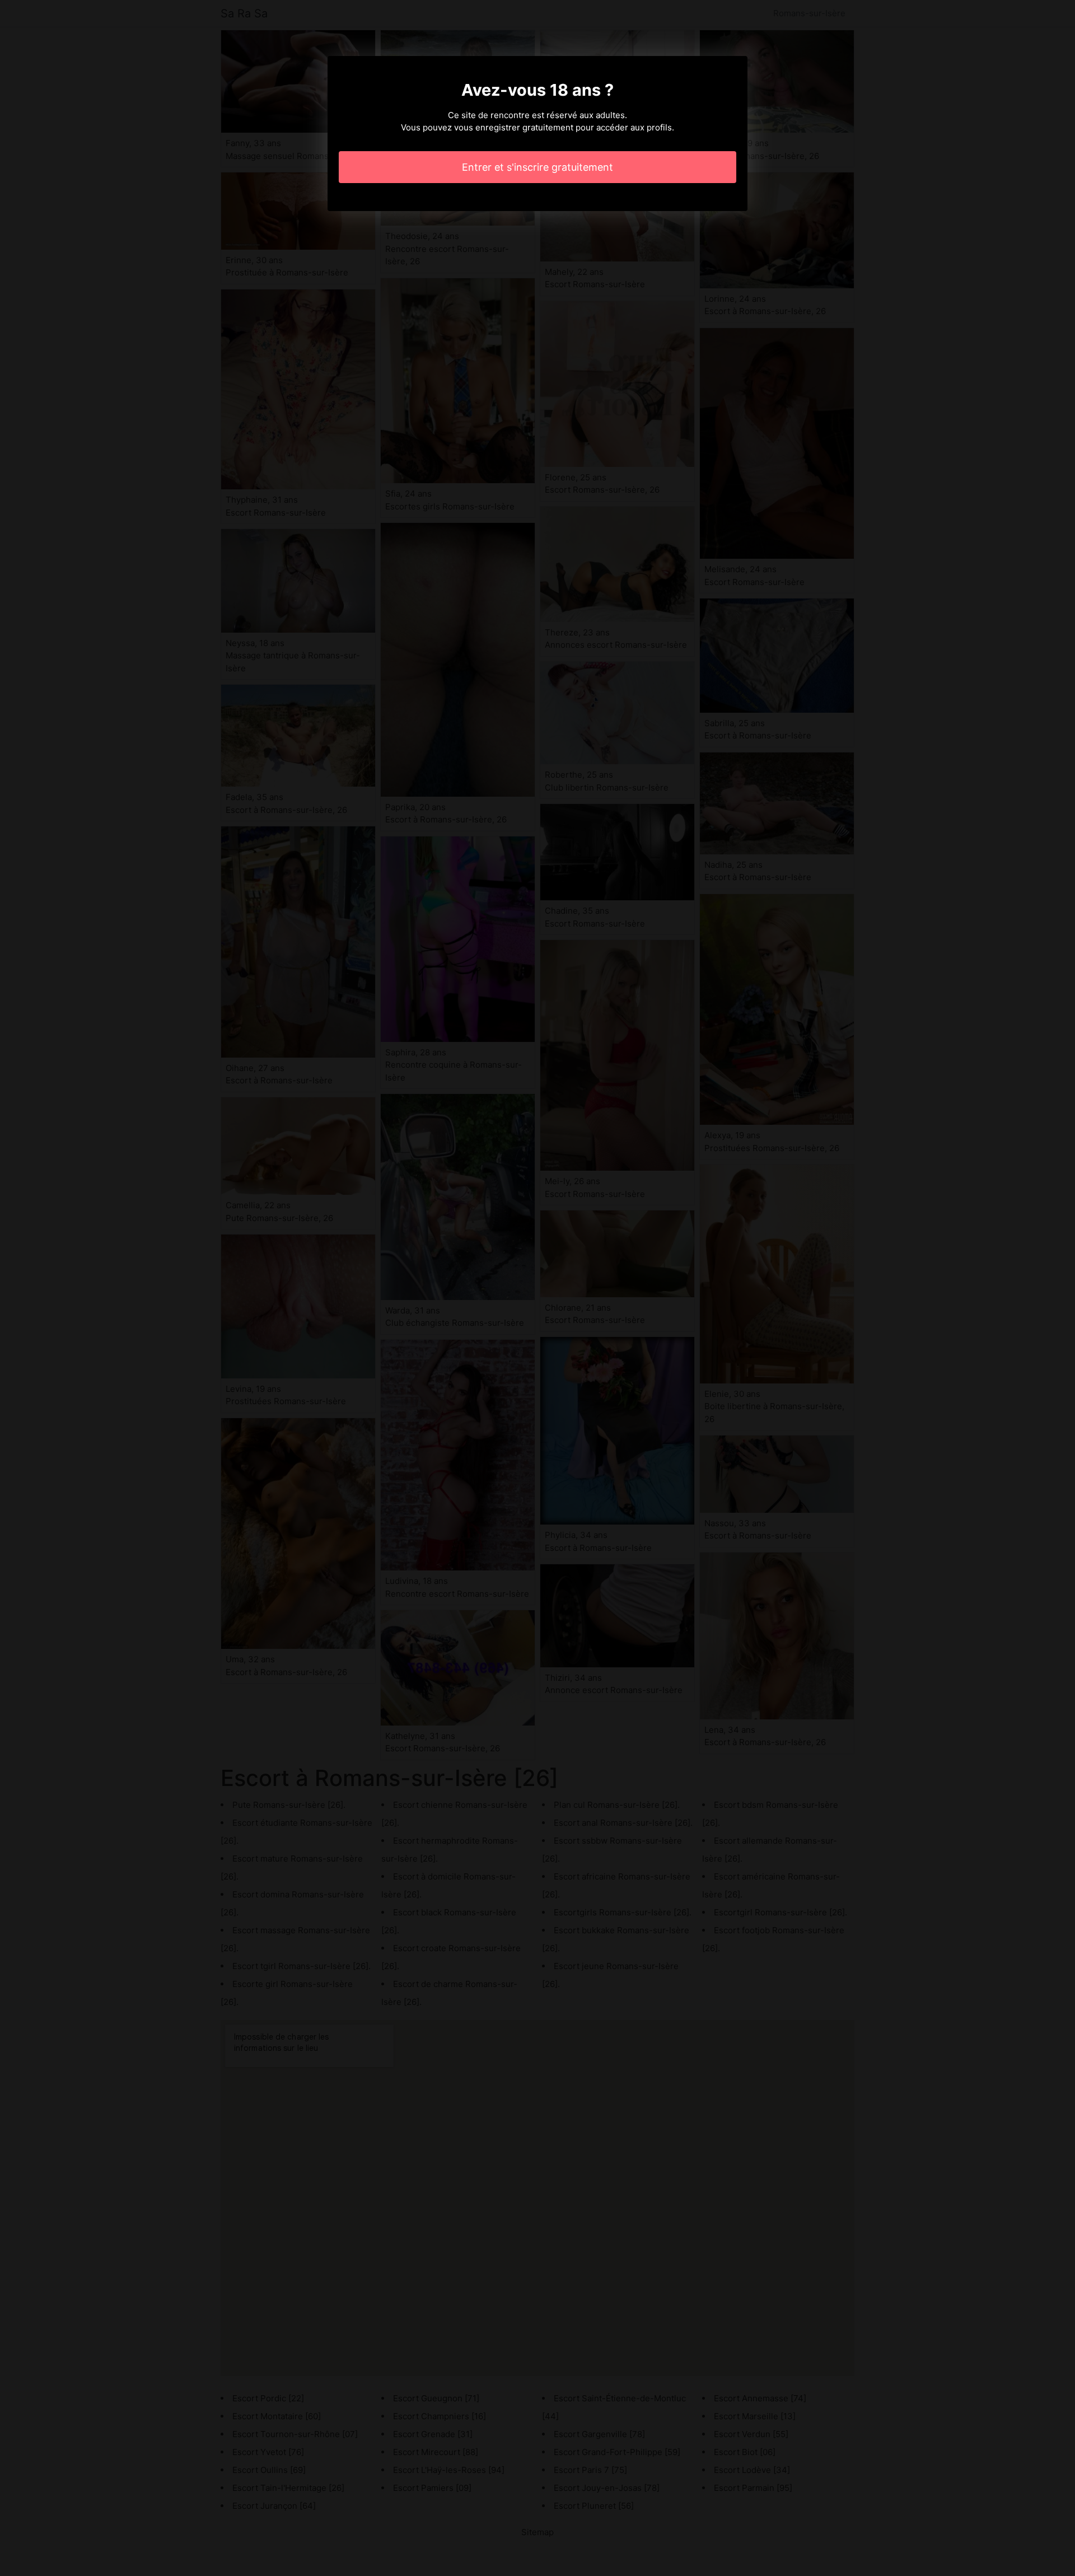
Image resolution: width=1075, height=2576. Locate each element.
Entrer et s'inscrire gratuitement (537, 167)
